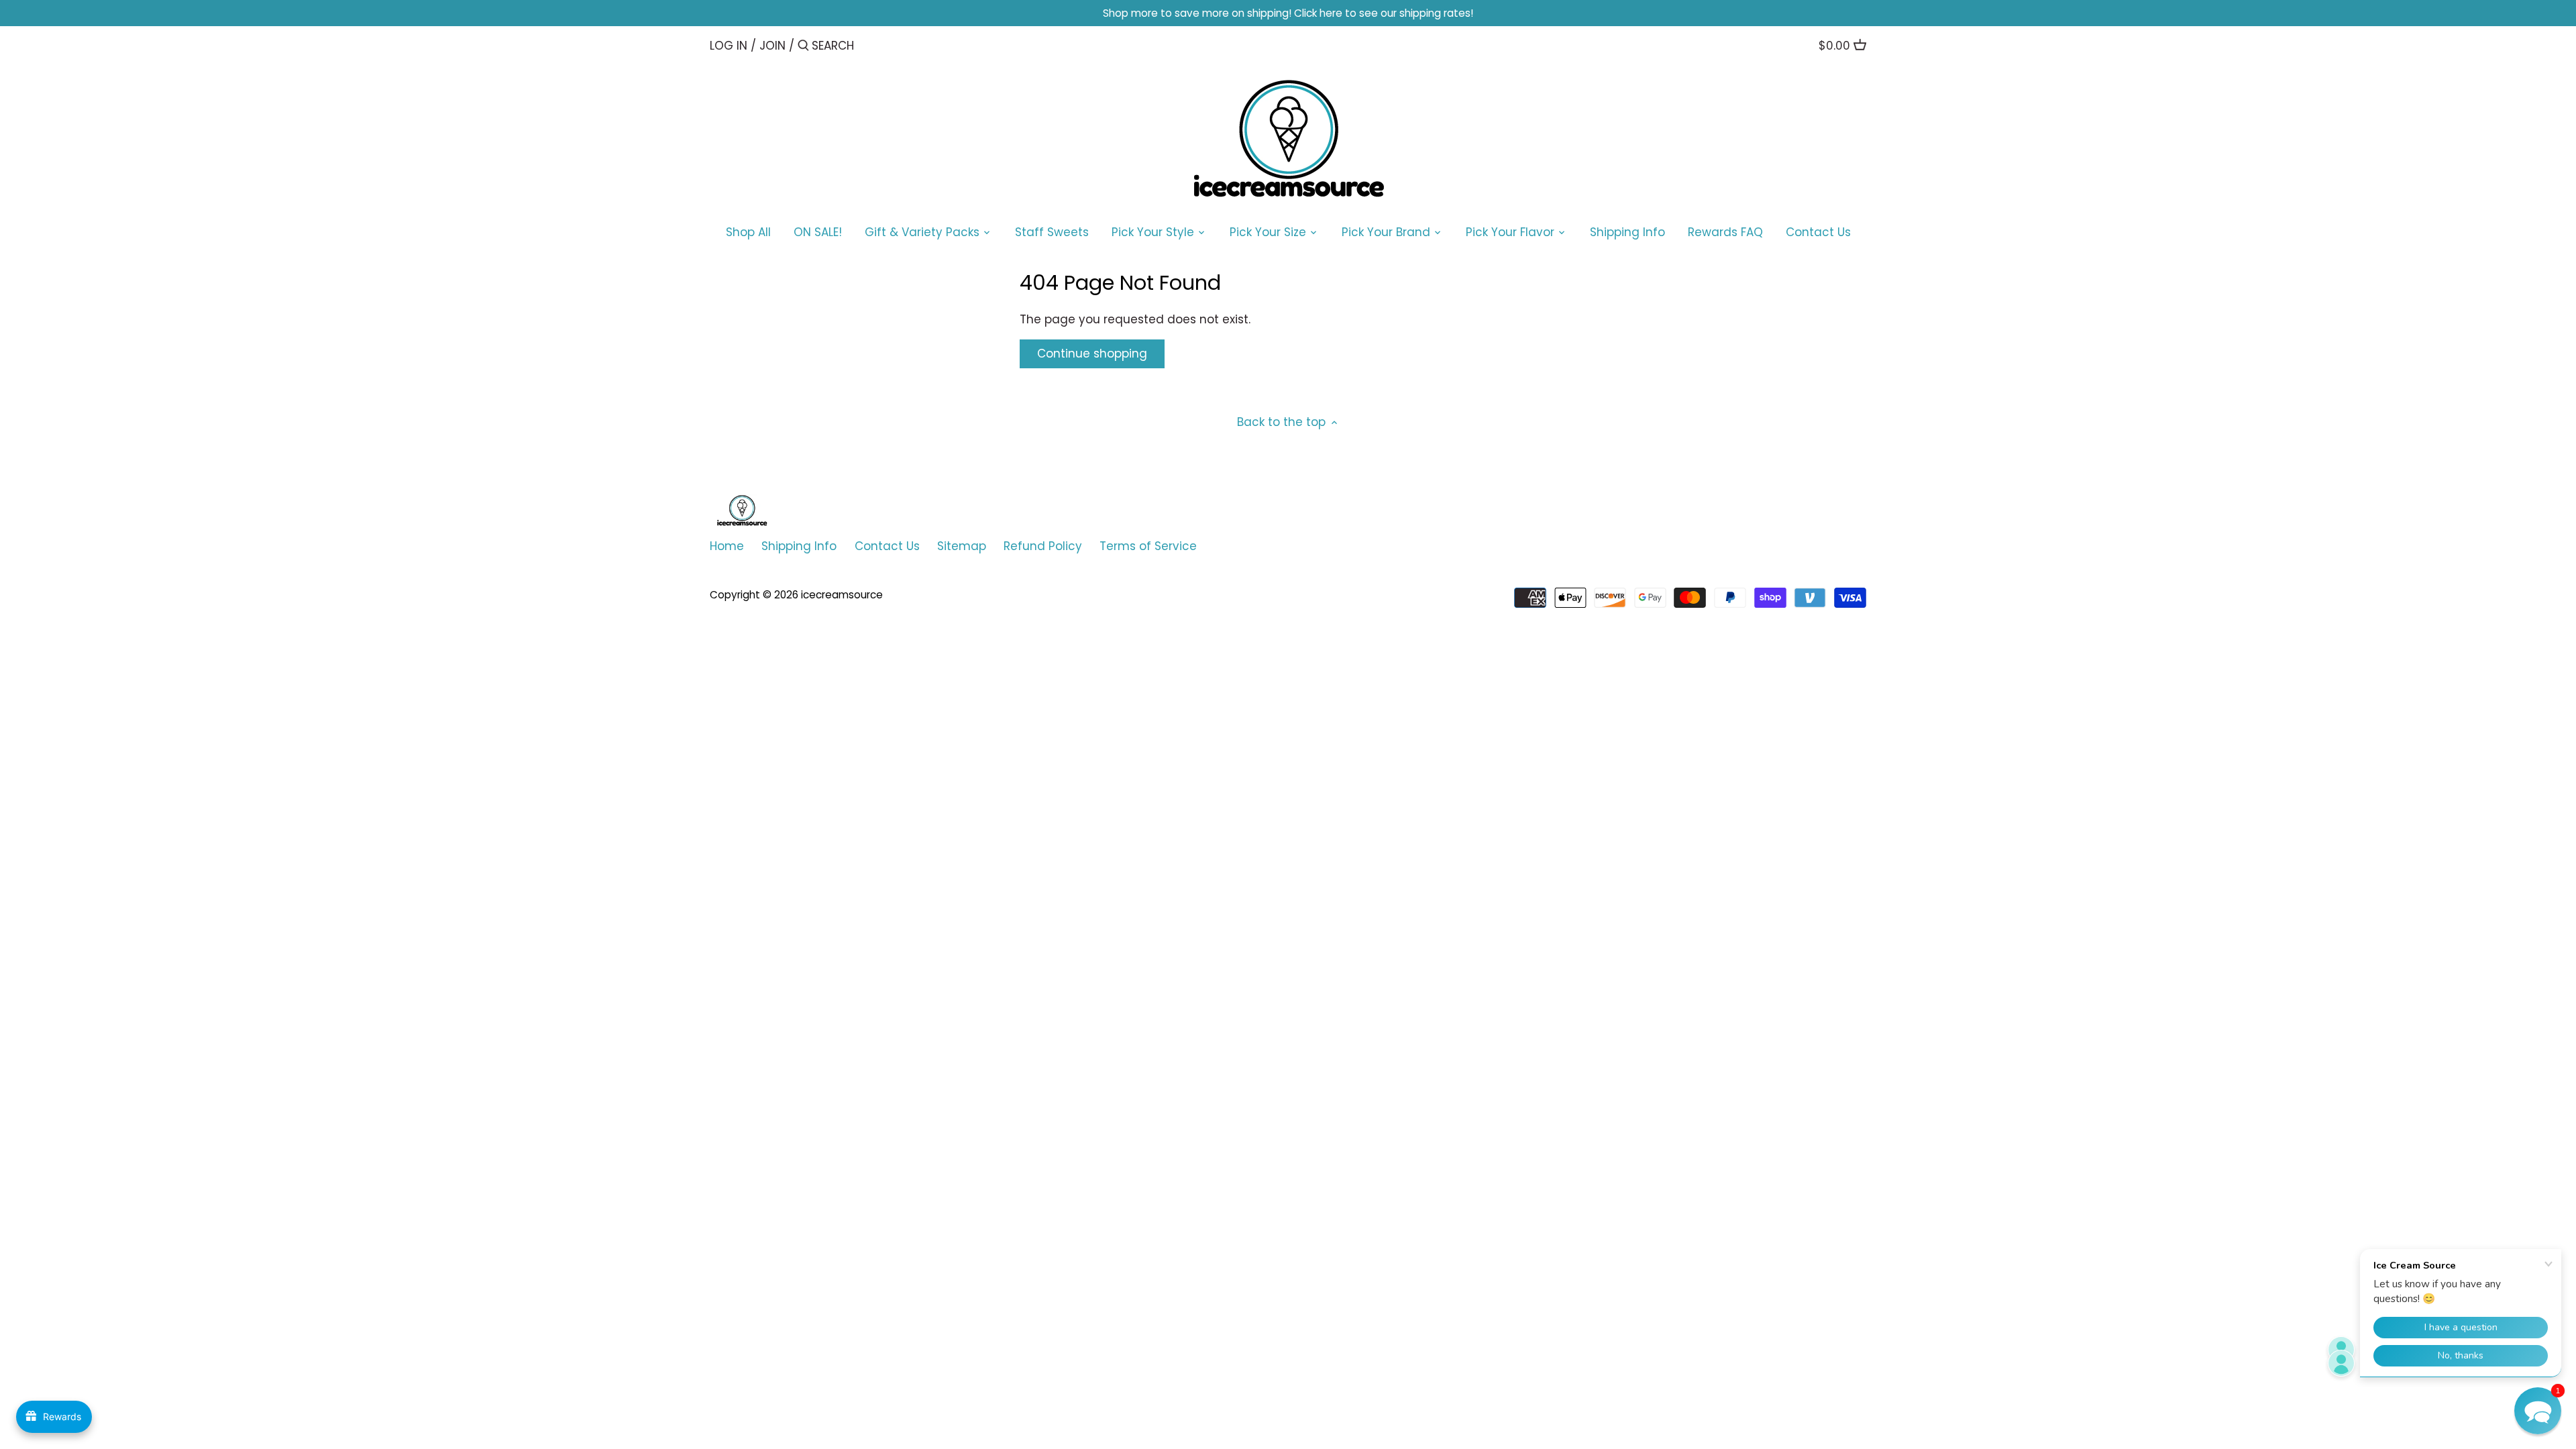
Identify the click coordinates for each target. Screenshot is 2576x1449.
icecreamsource (842, 595)
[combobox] (869, 45)
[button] (2538, 1411)
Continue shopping (1092, 354)
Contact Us (887, 546)
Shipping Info (799, 546)
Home (727, 546)
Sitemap (962, 546)
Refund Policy (1043, 546)
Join (772, 46)
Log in (729, 46)
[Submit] (803, 47)
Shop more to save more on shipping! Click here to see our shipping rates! (1288, 13)
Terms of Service (1148, 546)
